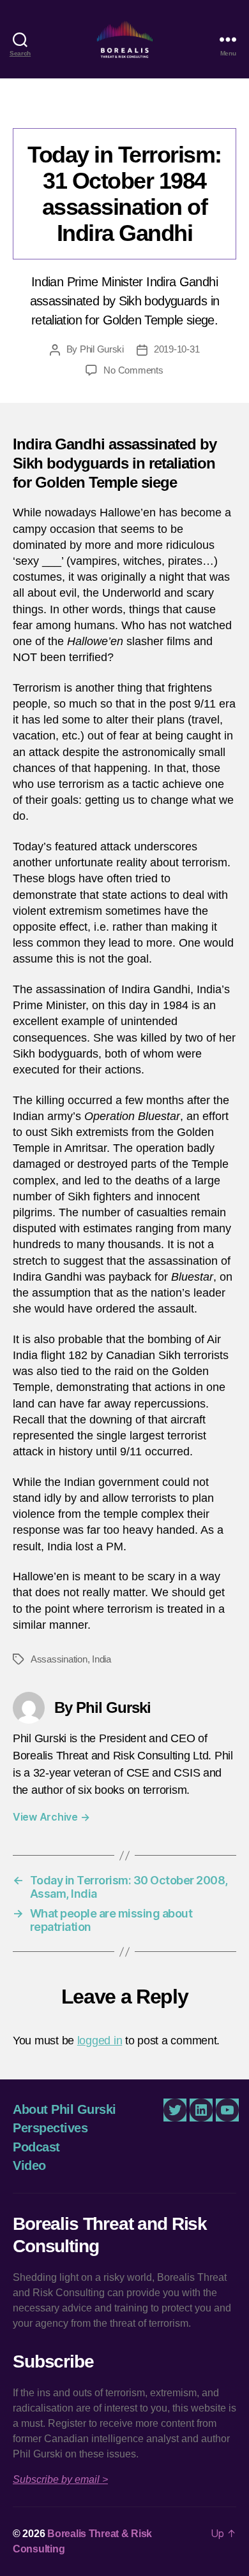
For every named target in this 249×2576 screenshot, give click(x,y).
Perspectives (124, 109)
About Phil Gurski (64, 2109)
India (102, 1659)
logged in (100, 2041)
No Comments (133, 370)
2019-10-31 (177, 349)
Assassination (59, 1659)
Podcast (36, 2147)
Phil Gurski (102, 349)
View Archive (51, 1817)
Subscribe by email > (60, 2479)
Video (29, 2165)
